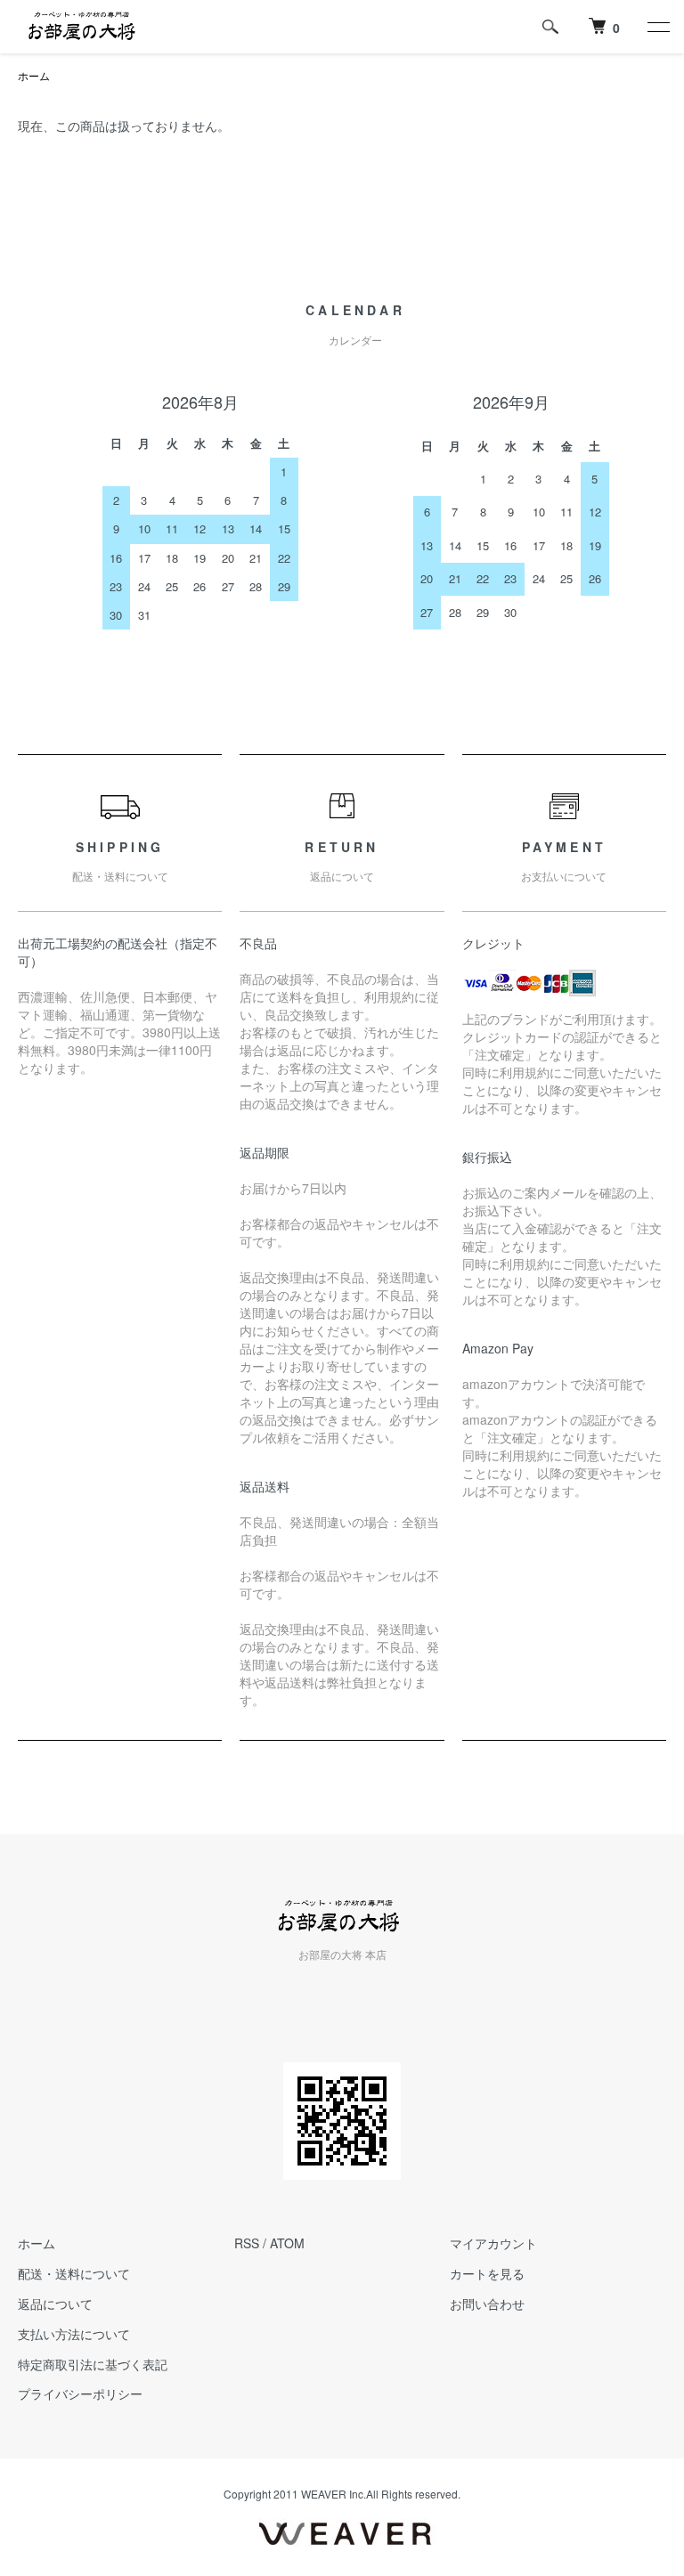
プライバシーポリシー (80, 2393)
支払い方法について (74, 2334)
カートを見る (487, 2273)
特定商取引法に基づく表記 (93, 2364)
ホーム (34, 75)
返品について (55, 2304)
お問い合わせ (487, 2304)
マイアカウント (493, 2243)
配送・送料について (74, 2273)
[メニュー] (657, 27)
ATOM (287, 2243)
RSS (247, 2243)
